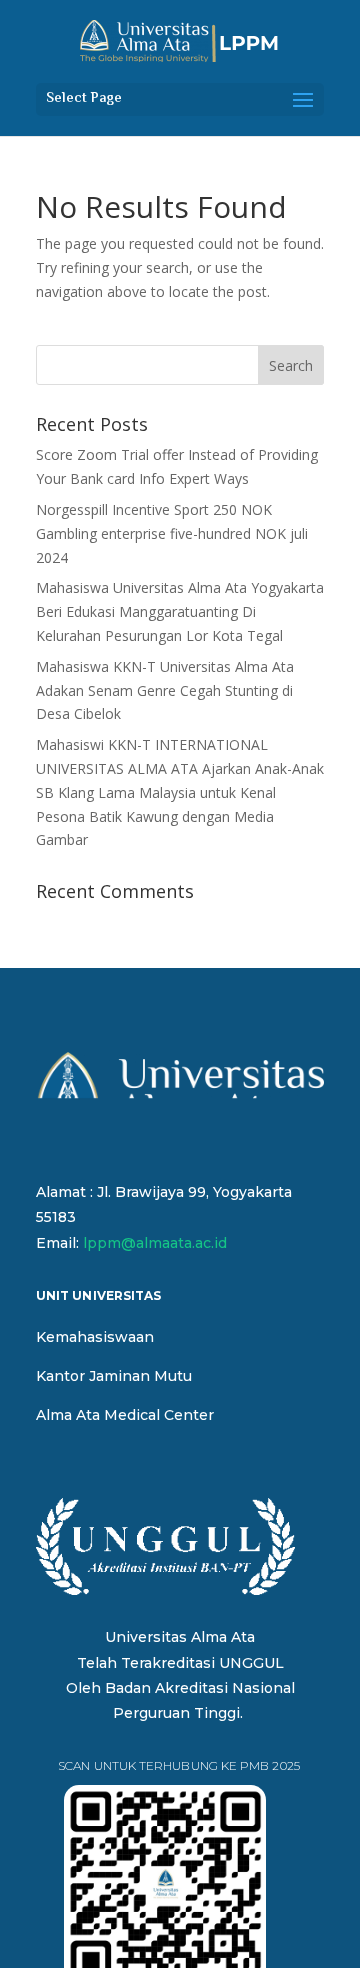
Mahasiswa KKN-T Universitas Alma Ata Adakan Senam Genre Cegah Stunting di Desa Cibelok (165, 690)
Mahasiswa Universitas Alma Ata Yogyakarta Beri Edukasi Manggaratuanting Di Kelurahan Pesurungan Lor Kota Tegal (180, 611)
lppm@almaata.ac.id (155, 1243)
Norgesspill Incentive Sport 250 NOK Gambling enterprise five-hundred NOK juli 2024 (172, 533)
